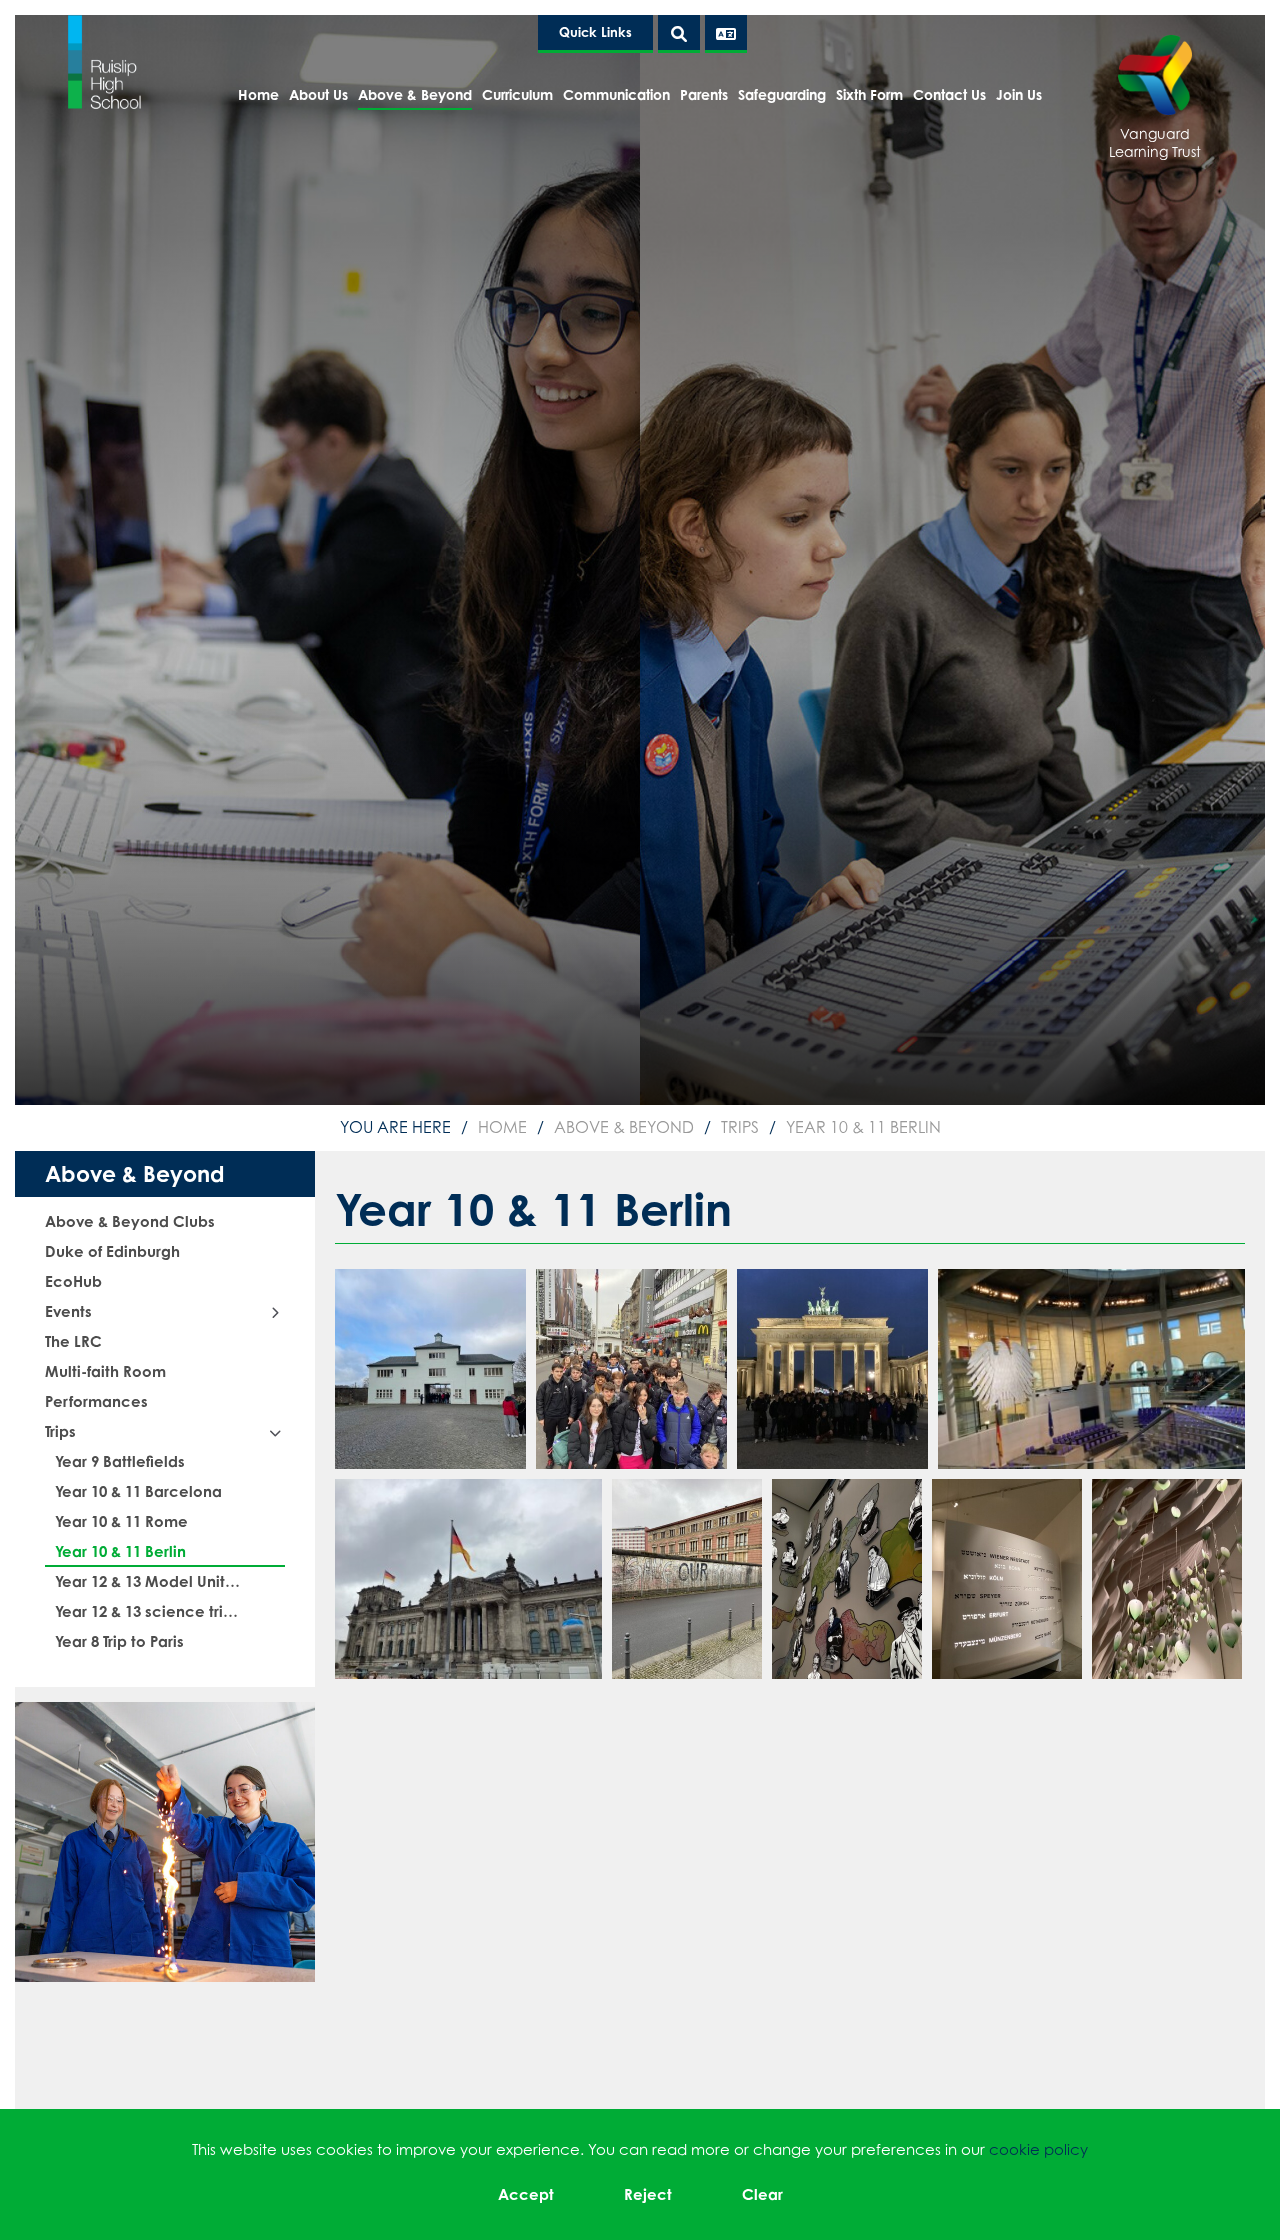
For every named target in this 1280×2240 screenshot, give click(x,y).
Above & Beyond (624, 1127)
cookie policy (1038, 2149)
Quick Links (595, 32)
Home (502, 1127)
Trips (740, 1127)
